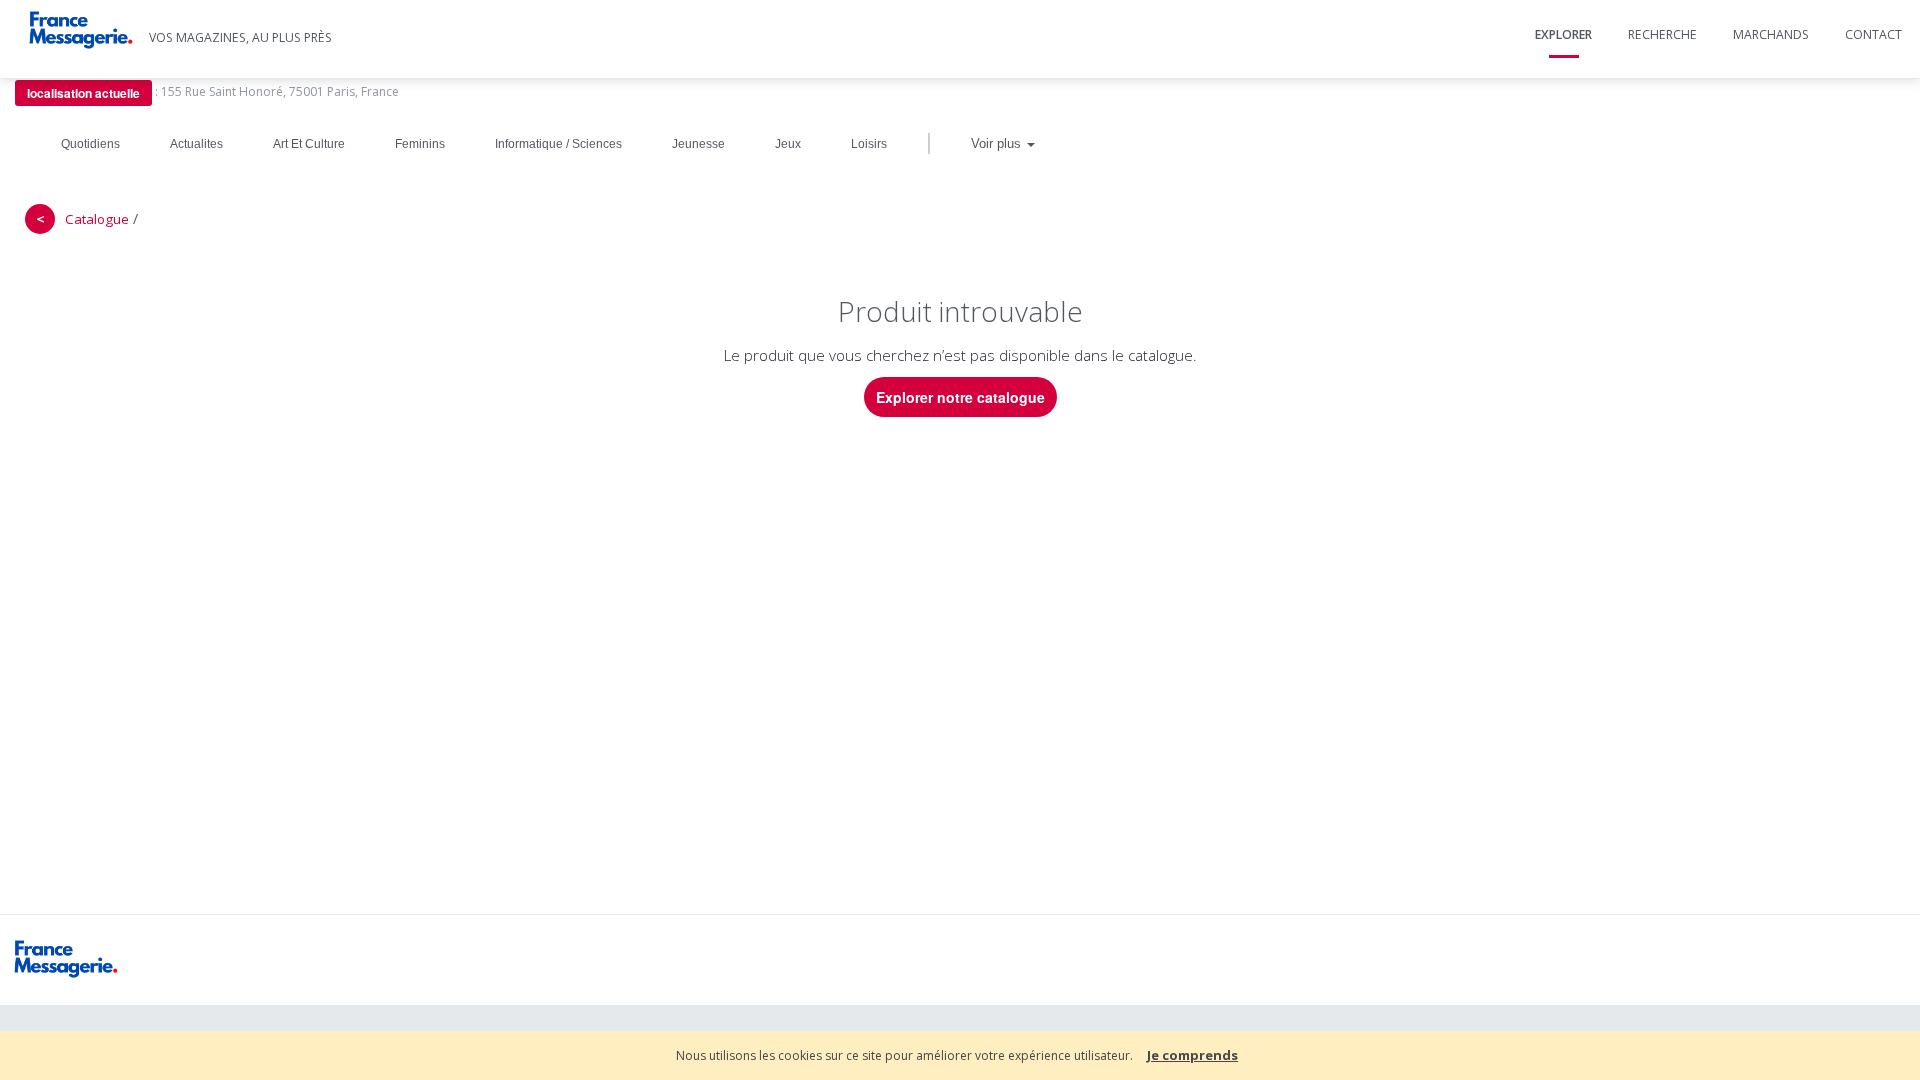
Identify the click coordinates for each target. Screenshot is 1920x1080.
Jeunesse (698, 144)
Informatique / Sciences (558, 144)
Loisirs (869, 144)
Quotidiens (90, 144)
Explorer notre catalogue (960, 397)
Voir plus (998, 143)
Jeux (788, 144)
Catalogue (97, 219)
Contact (1873, 34)
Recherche (1662, 34)
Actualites (196, 144)
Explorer (1563, 34)
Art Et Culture (309, 144)
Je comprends (1192, 1055)
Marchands (1771, 34)
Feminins (420, 144)
